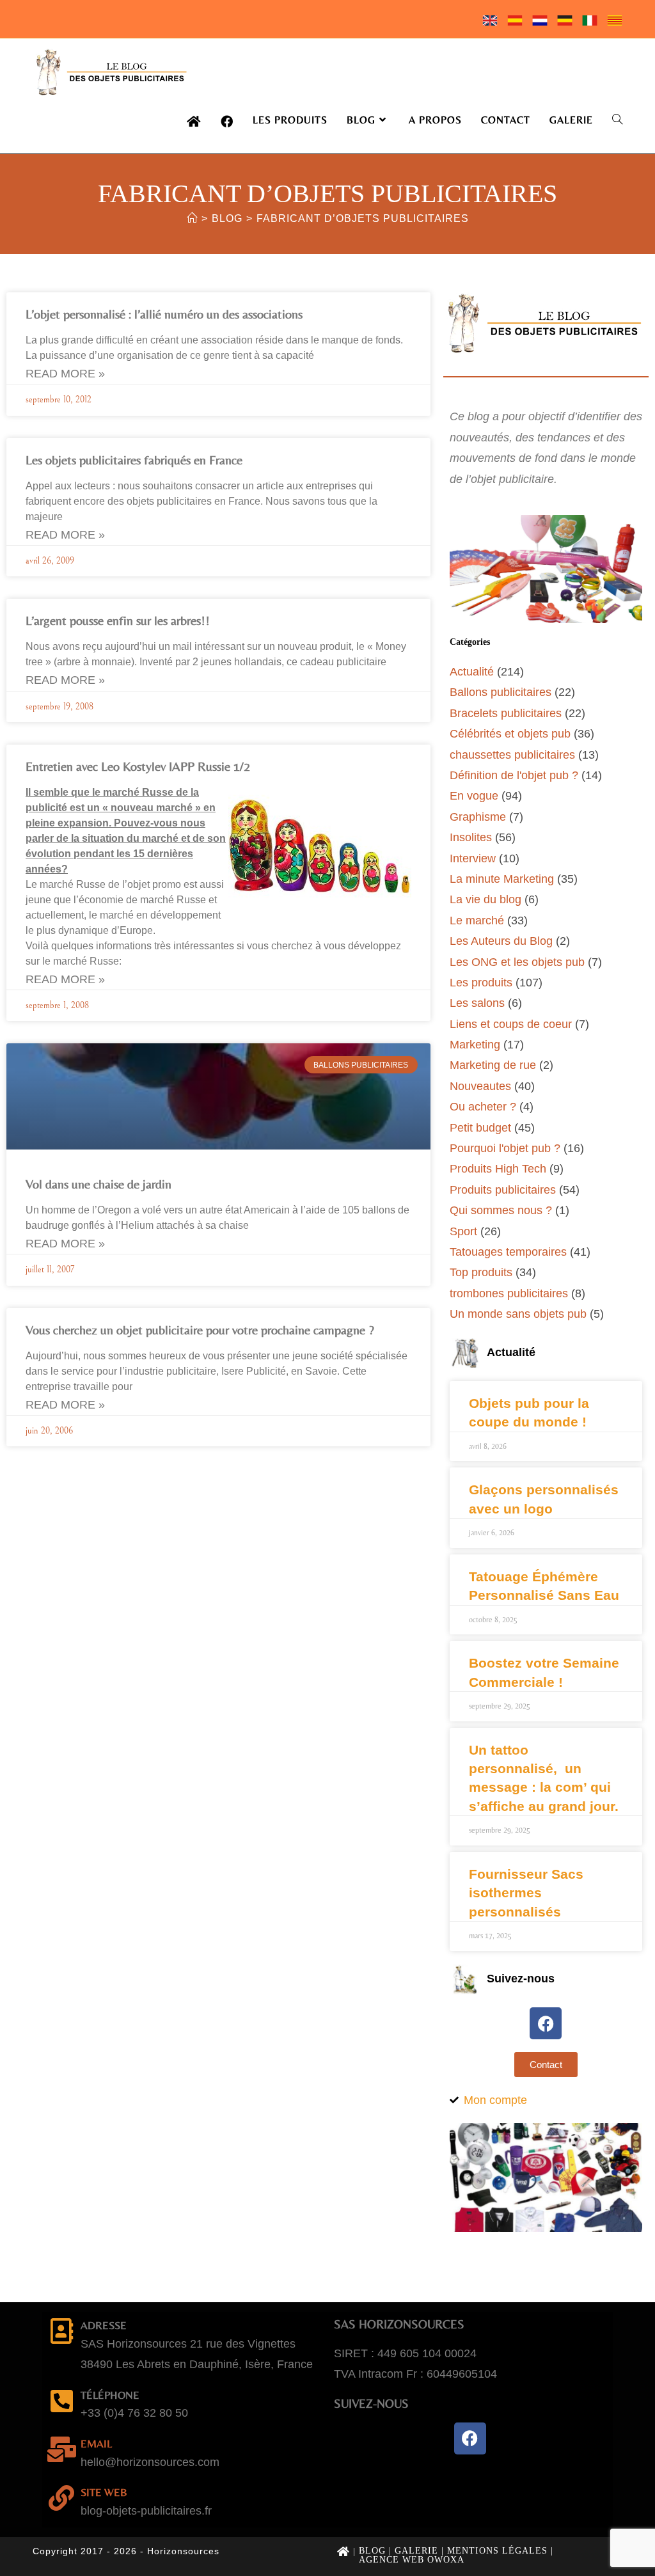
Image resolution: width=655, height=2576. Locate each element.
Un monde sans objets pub (518, 1314)
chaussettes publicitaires (512, 755)
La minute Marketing (502, 879)
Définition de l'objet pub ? (514, 775)
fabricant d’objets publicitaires (363, 218)
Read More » (65, 374)
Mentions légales (497, 2551)
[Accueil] (192, 218)
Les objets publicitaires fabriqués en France (134, 460)
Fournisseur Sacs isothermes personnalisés (526, 1893)
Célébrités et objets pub (510, 734)
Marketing (475, 1045)
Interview (473, 858)
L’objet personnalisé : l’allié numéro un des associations (164, 314)
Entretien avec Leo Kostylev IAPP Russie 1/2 (138, 766)
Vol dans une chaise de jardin (99, 1184)
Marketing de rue (493, 1065)
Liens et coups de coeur (511, 1024)
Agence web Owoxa (412, 2560)
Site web (104, 2492)
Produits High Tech (498, 1169)
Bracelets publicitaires (506, 713)
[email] (61, 2449)
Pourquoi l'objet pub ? (505, 1148)
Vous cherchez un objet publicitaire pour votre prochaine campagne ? (200, 1330)
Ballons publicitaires (501, 692)
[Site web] (61, 2498)
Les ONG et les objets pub (517, 962)
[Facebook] (546, 2023)
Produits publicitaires (503, 1190)
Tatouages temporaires (508, 1252)
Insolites (471, 837)
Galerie (416, 2551)
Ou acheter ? (483, 1107)
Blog (372, 2551)
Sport (463, 1231)
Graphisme (478, 817)
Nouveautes (480, 1086)
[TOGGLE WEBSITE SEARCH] (617, 120)
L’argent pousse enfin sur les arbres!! (118, 620)
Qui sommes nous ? (501, 1210)
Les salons (477, 1003)
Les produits (481, 983)
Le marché (477, 921)
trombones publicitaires (509, 1293)
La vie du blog (485, 899)
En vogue (474, 796)
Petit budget (480, 1128)
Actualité (472, 672)
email (96, 2444)
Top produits (481, 1272)
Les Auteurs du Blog (501, 941)
